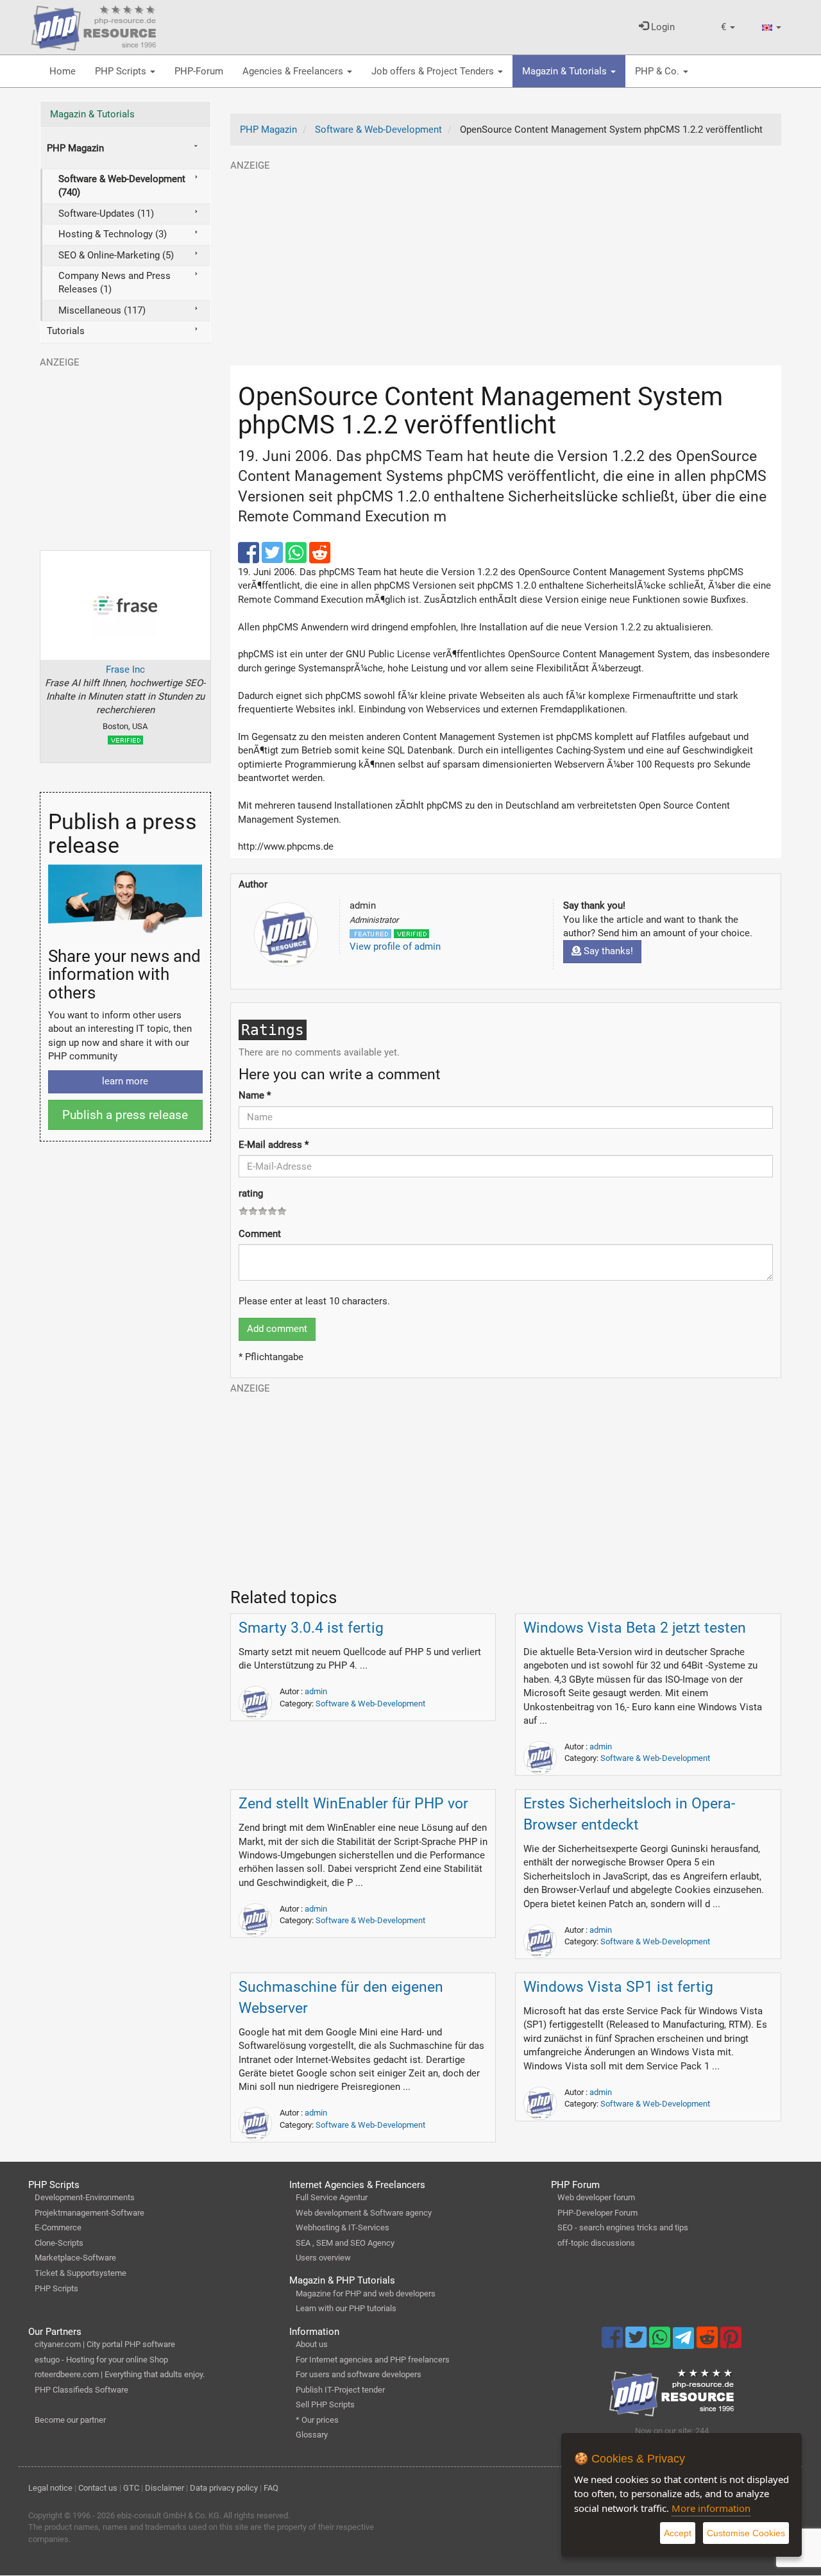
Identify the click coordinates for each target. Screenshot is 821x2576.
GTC (131, 2488)
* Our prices (317, 2420)
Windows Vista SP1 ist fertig (618, 1987)
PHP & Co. (658, 71)
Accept (678, 2533)
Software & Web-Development (370, 1704)
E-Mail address (274, 1145)
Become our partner (70, 2420)
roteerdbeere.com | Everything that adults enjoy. (120, 2374)
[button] (728, 27)
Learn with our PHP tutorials (346, 2308)
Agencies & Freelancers (294, 71)
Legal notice (50, 2488)
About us (312, 2344)
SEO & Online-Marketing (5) (116, 255)
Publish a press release (125, 1115)
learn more (125, 1081)
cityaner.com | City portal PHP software (105, 2344)
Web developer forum (596, 2197)
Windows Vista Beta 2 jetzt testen (635, 1628)
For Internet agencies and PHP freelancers (373, 2360)
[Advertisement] (506, 262)
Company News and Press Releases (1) (114, 282)
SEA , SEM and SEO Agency (345, 2243)
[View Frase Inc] (125, 605)
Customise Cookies (746, 2533)
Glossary (312, 2435)
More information (711, 2508)
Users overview (323, 2258)
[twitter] (274, 559)
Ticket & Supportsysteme (80, 2273)
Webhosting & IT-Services (343, 2227)
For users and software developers (359, 2374)
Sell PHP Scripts (325, 2404)
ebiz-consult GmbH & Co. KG (168, 2515)
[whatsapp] (297, 559)
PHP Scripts (122, 71)
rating (251, 1193)
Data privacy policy (224, 2488)
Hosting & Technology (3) (113, 234)
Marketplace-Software (75, 2258)
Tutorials (66, 331)
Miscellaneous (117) (102, 310)
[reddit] (320, 559)
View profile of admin (395, 947)
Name (255, 1095)
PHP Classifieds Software (81, 2390)
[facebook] (250, 559)
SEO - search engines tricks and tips (623, 2227)
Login (662, 27)
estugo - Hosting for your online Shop (101, 2360)
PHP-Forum (199, 71)
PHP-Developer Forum (597, 2213)
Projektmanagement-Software (89, 2213)
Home (63, 71)
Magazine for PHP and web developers (366, 2294)
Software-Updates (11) (106, 214)
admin (316, 1691)
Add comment (277, 1329)
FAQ (271, 2488)
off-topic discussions (596, 2243)
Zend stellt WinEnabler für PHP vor (353, 1804)
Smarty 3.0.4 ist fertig (311, 1628)
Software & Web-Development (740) (122, 186)
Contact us (98, 2488)
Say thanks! (607, 951)
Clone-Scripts (59, 2243)
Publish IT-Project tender (340, 2390)
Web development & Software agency (364, 2213)
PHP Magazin (75, 148)
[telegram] (685, 2341)
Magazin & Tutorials (566, 71)
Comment (260, 1234)
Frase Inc (125, 669)
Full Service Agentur (332, 2197)
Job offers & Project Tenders (434, 71)
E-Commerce (58, 2227)
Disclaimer (165, 2488)
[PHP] (94, 26)
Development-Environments (85, 2197)
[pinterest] (731, 2343)
